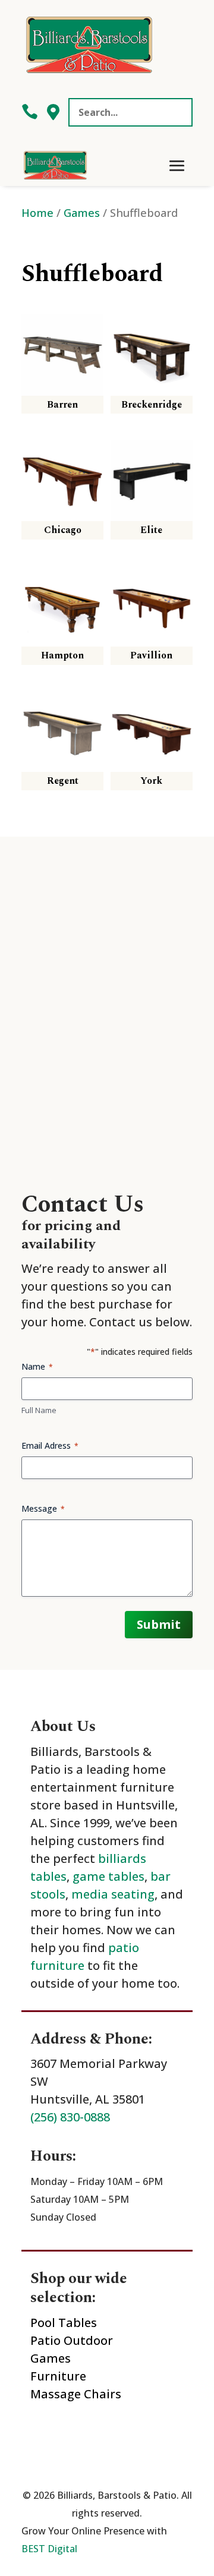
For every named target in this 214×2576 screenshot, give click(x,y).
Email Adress (50, 1445)
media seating (113, 1894)
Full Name (39, 1410)
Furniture (58, 2376)
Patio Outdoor (72, 2340)
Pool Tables (64, 2323)
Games (82, 212)
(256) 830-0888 (70, 2117)
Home (37, 212)
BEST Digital (49, 2549)
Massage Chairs (76, 2394)
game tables (108, 1876)
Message (43, 1508)
